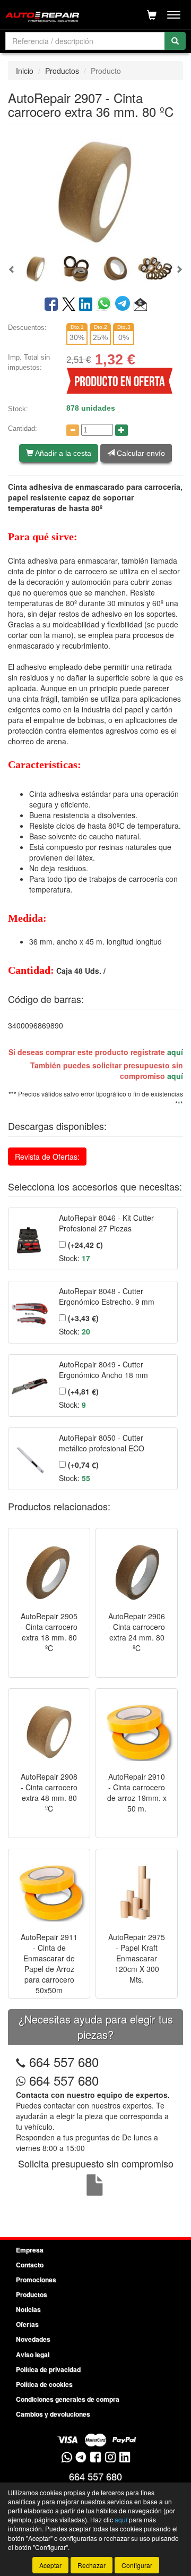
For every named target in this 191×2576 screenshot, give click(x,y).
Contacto (30, 2265)
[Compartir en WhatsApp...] (106, 305)
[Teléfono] (21, 2061)
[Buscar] (175, 41)
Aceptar (50, 2565)
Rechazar (92, 2565)
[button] (12, 269)
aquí (175, 1052)
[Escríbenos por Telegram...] (81, 2458)
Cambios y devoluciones (53, 2414)
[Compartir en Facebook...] (51, 305)
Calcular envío (140, 453)
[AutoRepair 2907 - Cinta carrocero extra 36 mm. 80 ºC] (95, 191)
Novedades (33, 2339)
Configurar (137, 2565)
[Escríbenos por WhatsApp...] (67, 2458)
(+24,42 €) (84, 1245)
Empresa (30, 2250)
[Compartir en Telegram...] (124, 305)
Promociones (36, 2280)
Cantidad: (23, 428)
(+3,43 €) (82, 1318)
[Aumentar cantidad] (121, 430)
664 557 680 (64, 2061)
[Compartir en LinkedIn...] (86, 305)
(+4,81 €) (82, 1391)
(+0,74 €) (82, 1465)
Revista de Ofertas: (47, 1157)
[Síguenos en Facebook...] (95, 2458)
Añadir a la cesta (62, 453)
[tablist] (95, 268)
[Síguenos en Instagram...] (110, 2458)
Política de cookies (44, 2384)
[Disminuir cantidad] (73, 430)
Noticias (28, 2309)
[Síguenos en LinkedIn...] (125, 2458)
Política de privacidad (48, 2369)
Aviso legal (33, 2354)
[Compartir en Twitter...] (69, 305)
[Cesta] (152, 15)
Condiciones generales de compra (68, 2399)
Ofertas (27, 2324)
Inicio (25, 71)
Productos (62, 71)
